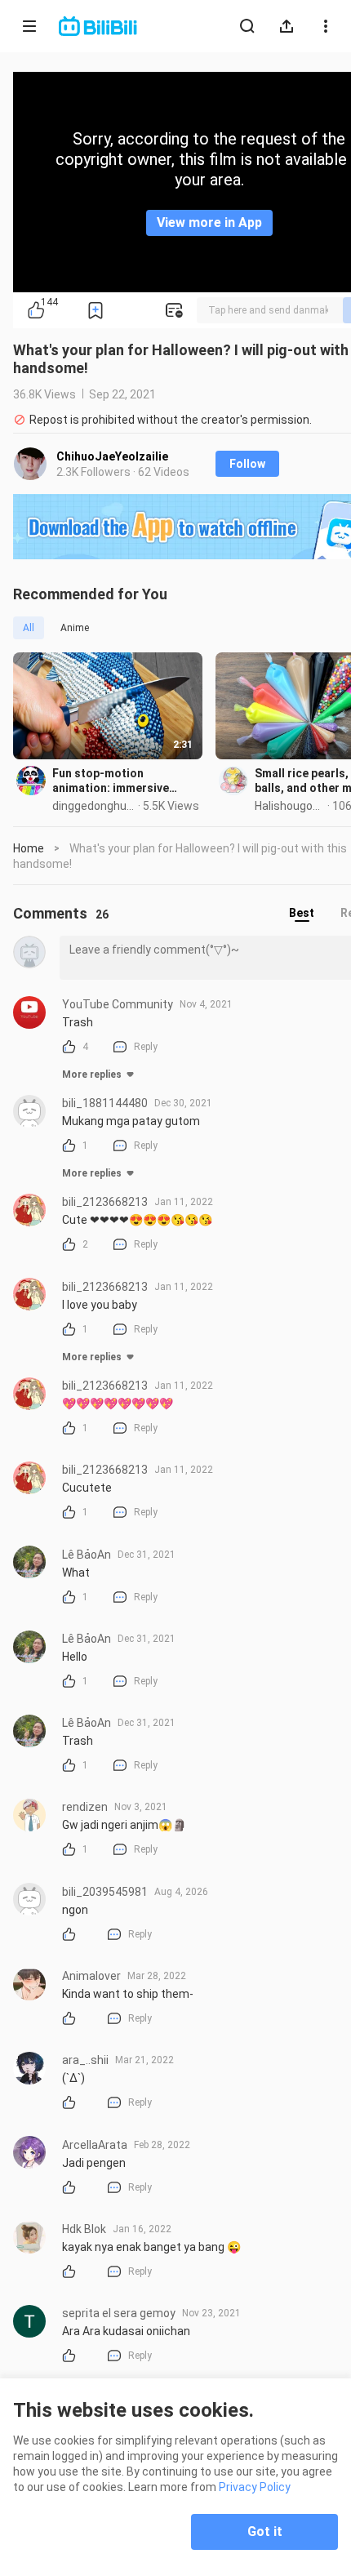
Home (29, 848)
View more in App (209, 222)
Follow (247, 464)
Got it (265, 2532)
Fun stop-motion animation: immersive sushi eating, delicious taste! (114, 781)
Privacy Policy (255, 2487)
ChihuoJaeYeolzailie (112, 456)
